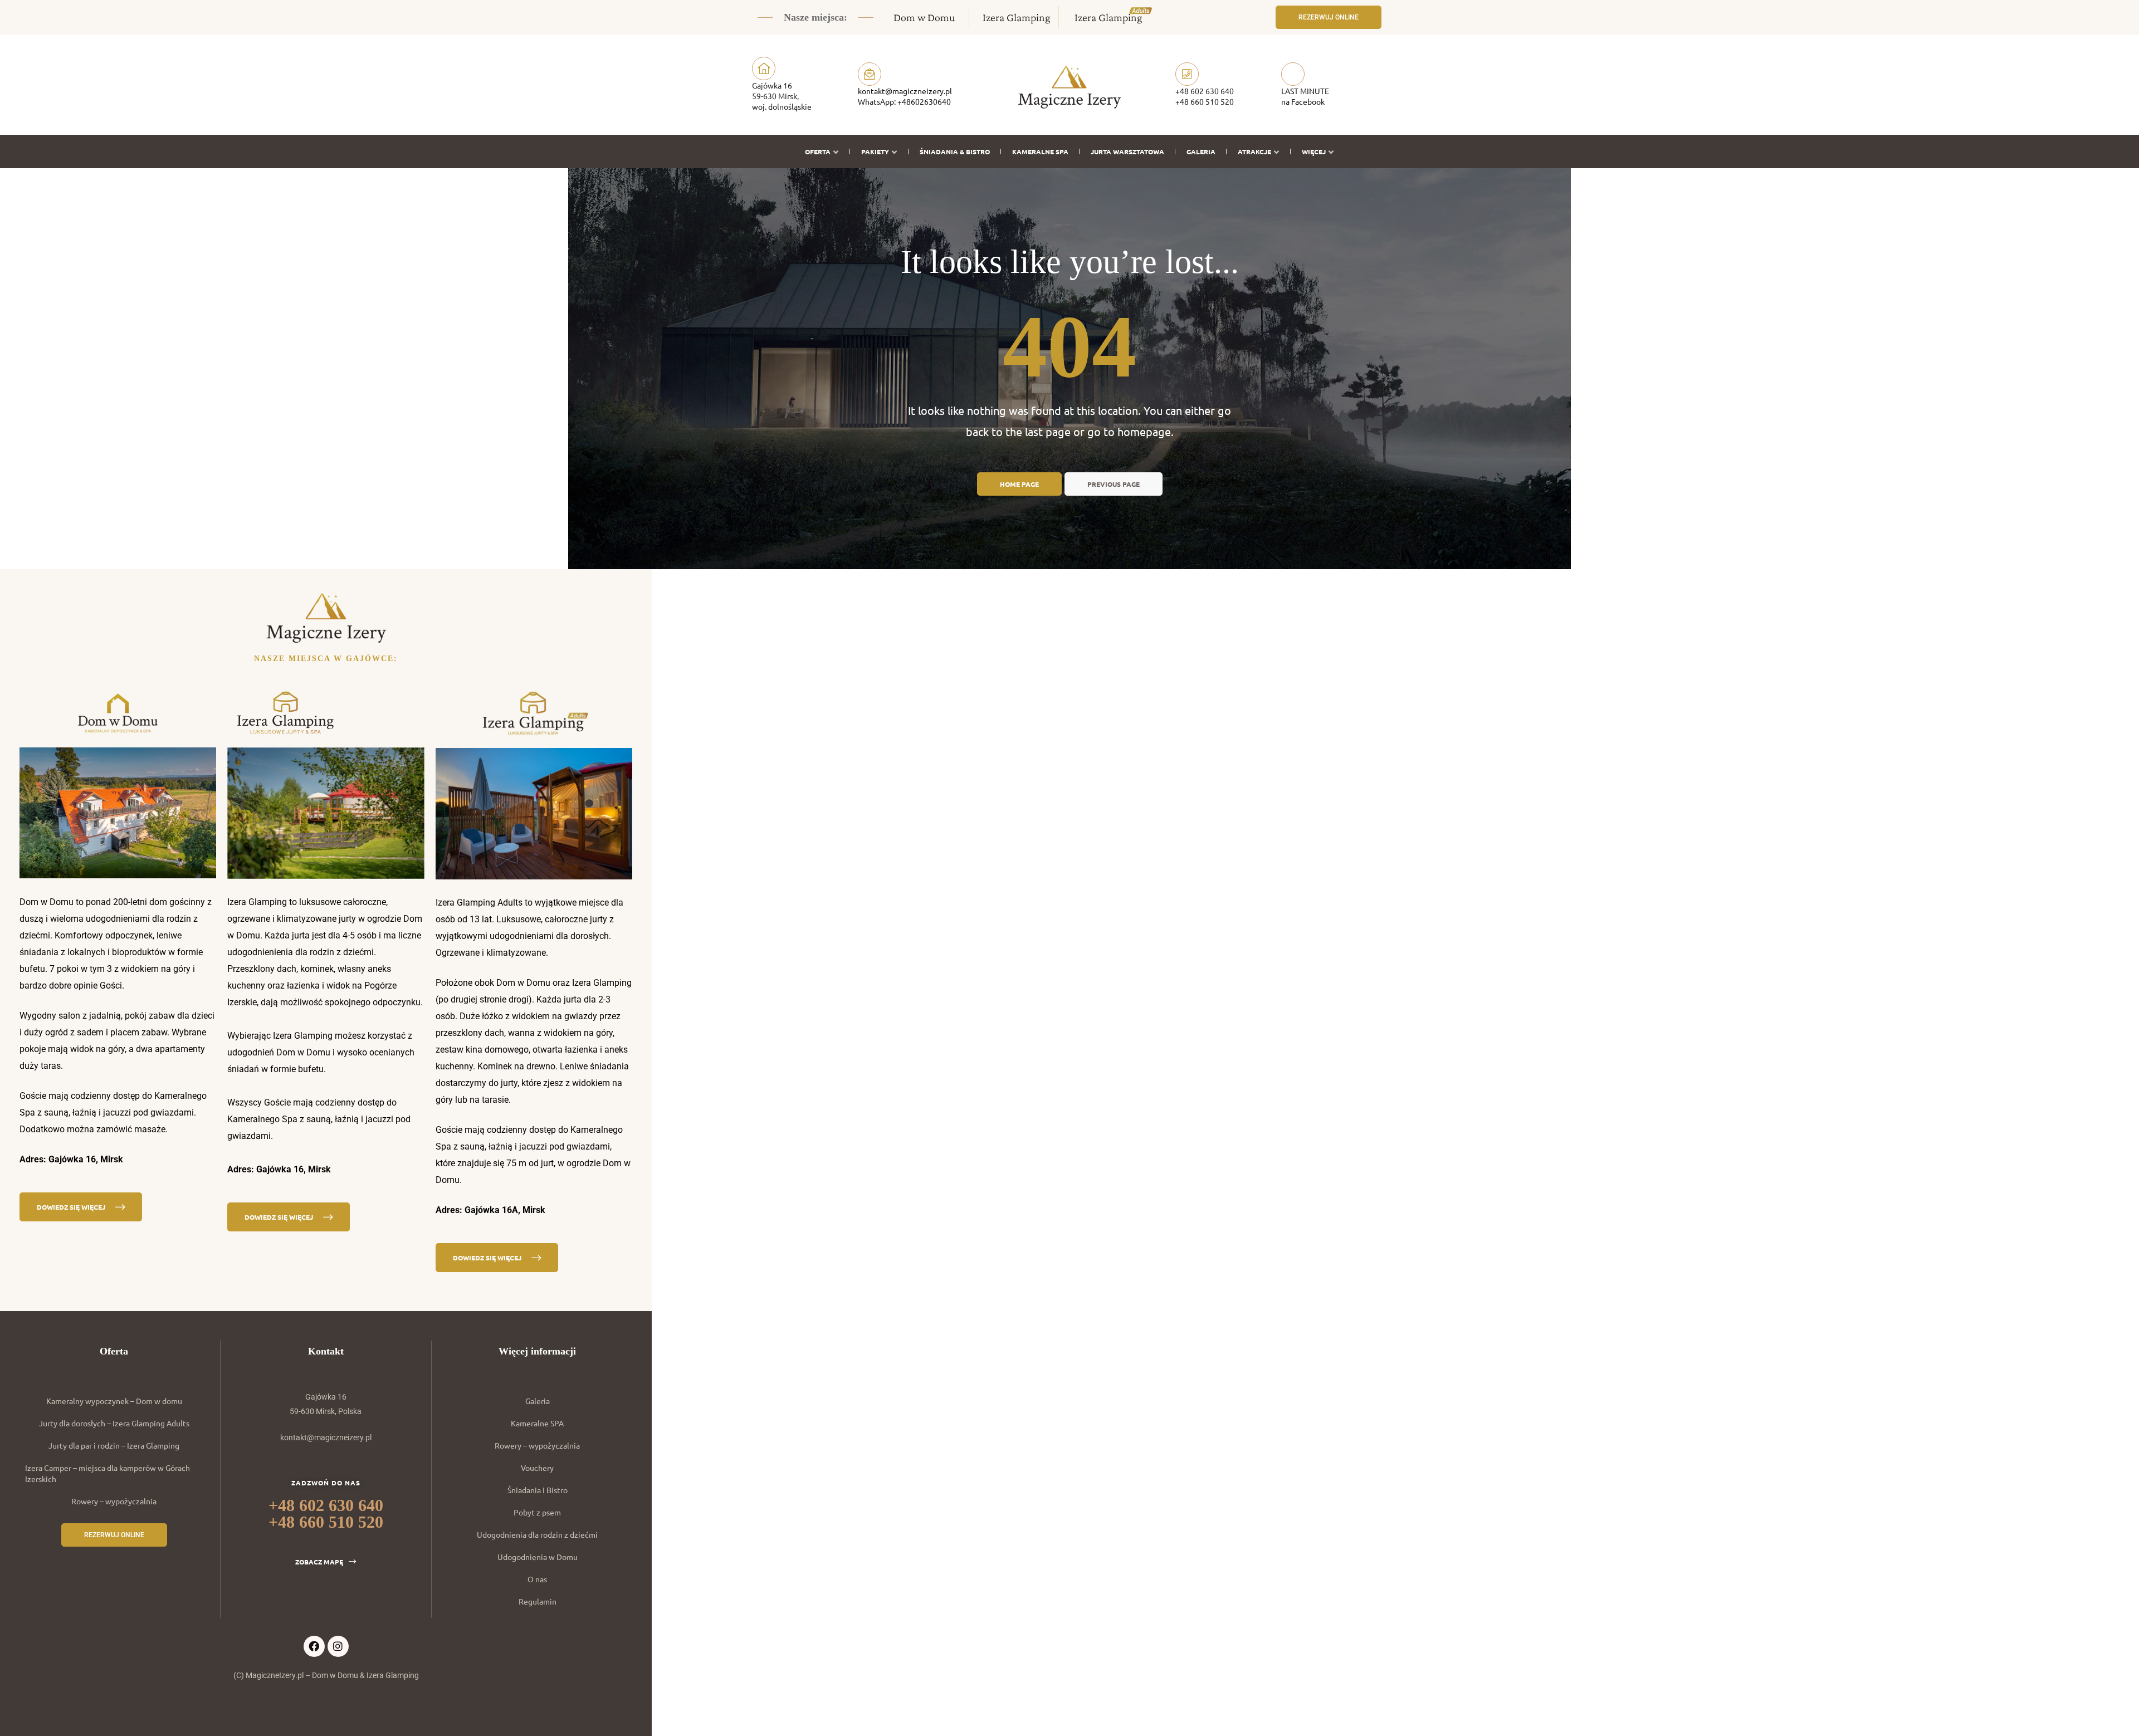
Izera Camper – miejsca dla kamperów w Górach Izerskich (108, 1473)
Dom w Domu (924, 17)
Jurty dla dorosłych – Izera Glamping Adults (114, 1423)
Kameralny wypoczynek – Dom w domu (114, 1401)
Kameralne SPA (1040, 151)
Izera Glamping (1017, 17)
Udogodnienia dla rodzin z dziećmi (537, 1534)
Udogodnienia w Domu (538, 1557)
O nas (537, 1579)
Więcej (1314, 151)
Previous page (1114, 484)
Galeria (1201, 151)
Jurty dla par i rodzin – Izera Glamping (114, 1445)
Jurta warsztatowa (1127, 151)
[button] (1329, 17)
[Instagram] (338, 1646)
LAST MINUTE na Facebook (1305, 96)
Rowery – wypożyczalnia (114, 1501)
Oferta (818, 151)
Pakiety (875, 151)
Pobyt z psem (537, 1512)
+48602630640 (924, 101)
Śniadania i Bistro (538, 1490)
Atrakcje (1254, 151)
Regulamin (538, 1601)
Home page (1019, 484)
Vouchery (537, 1468)
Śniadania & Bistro (955, 151)
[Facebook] (314, 1646)
